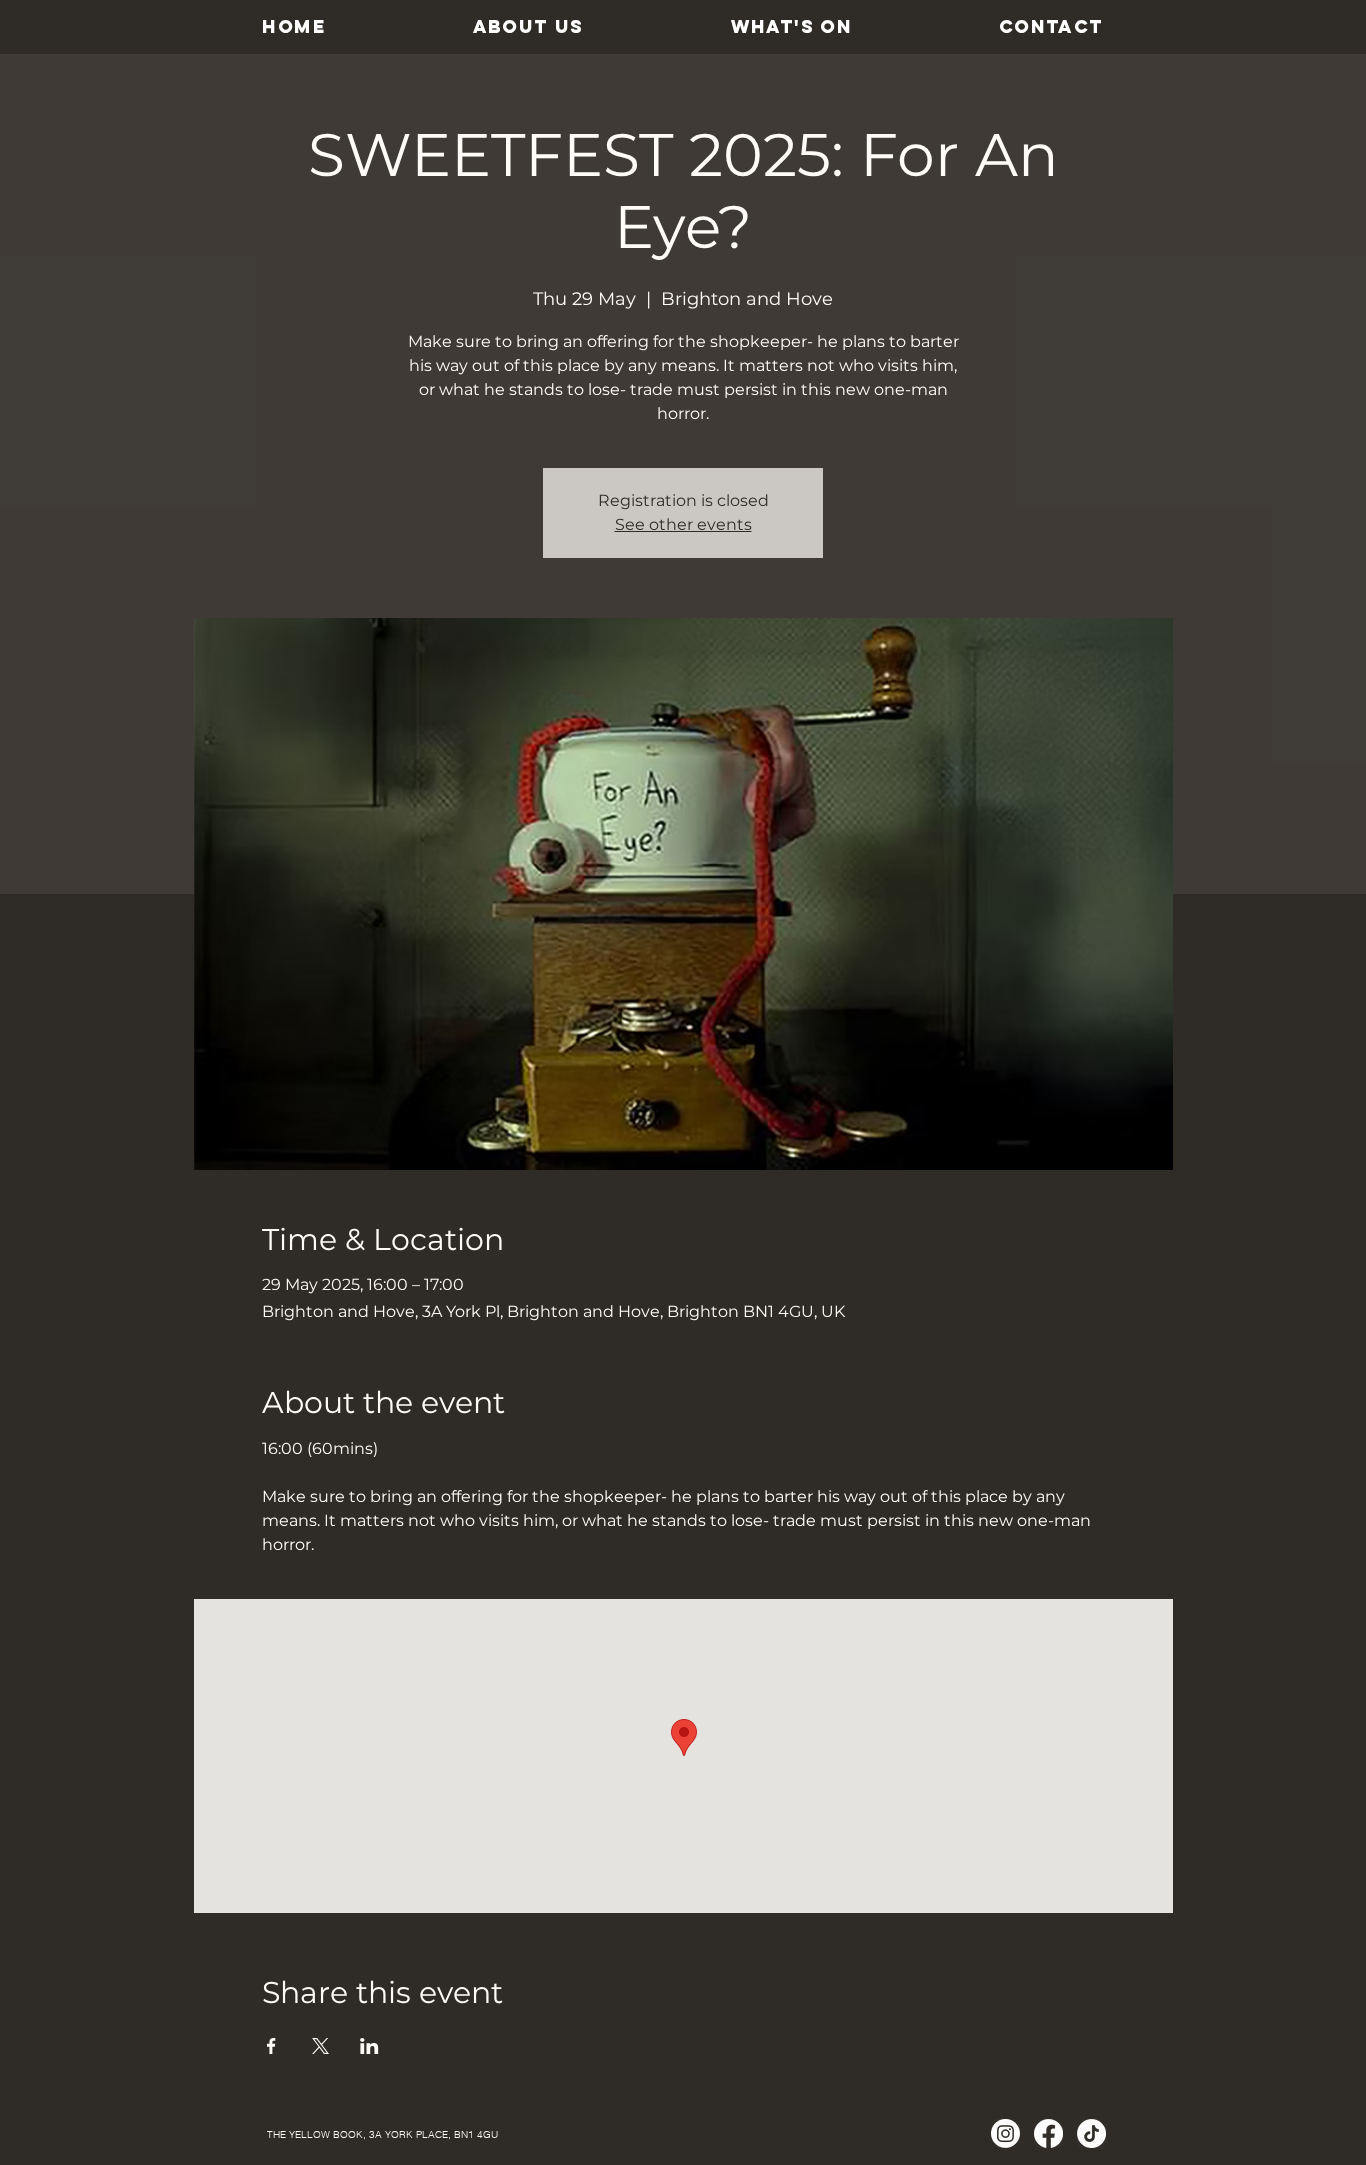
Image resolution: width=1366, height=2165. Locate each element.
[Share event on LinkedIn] (369, 2046)
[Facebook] (1048, 2133)
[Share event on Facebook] (271, 2046)
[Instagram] (1005, 2133)
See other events (683, 524)
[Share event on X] (320, 2046)
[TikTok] (1091, 2133)
